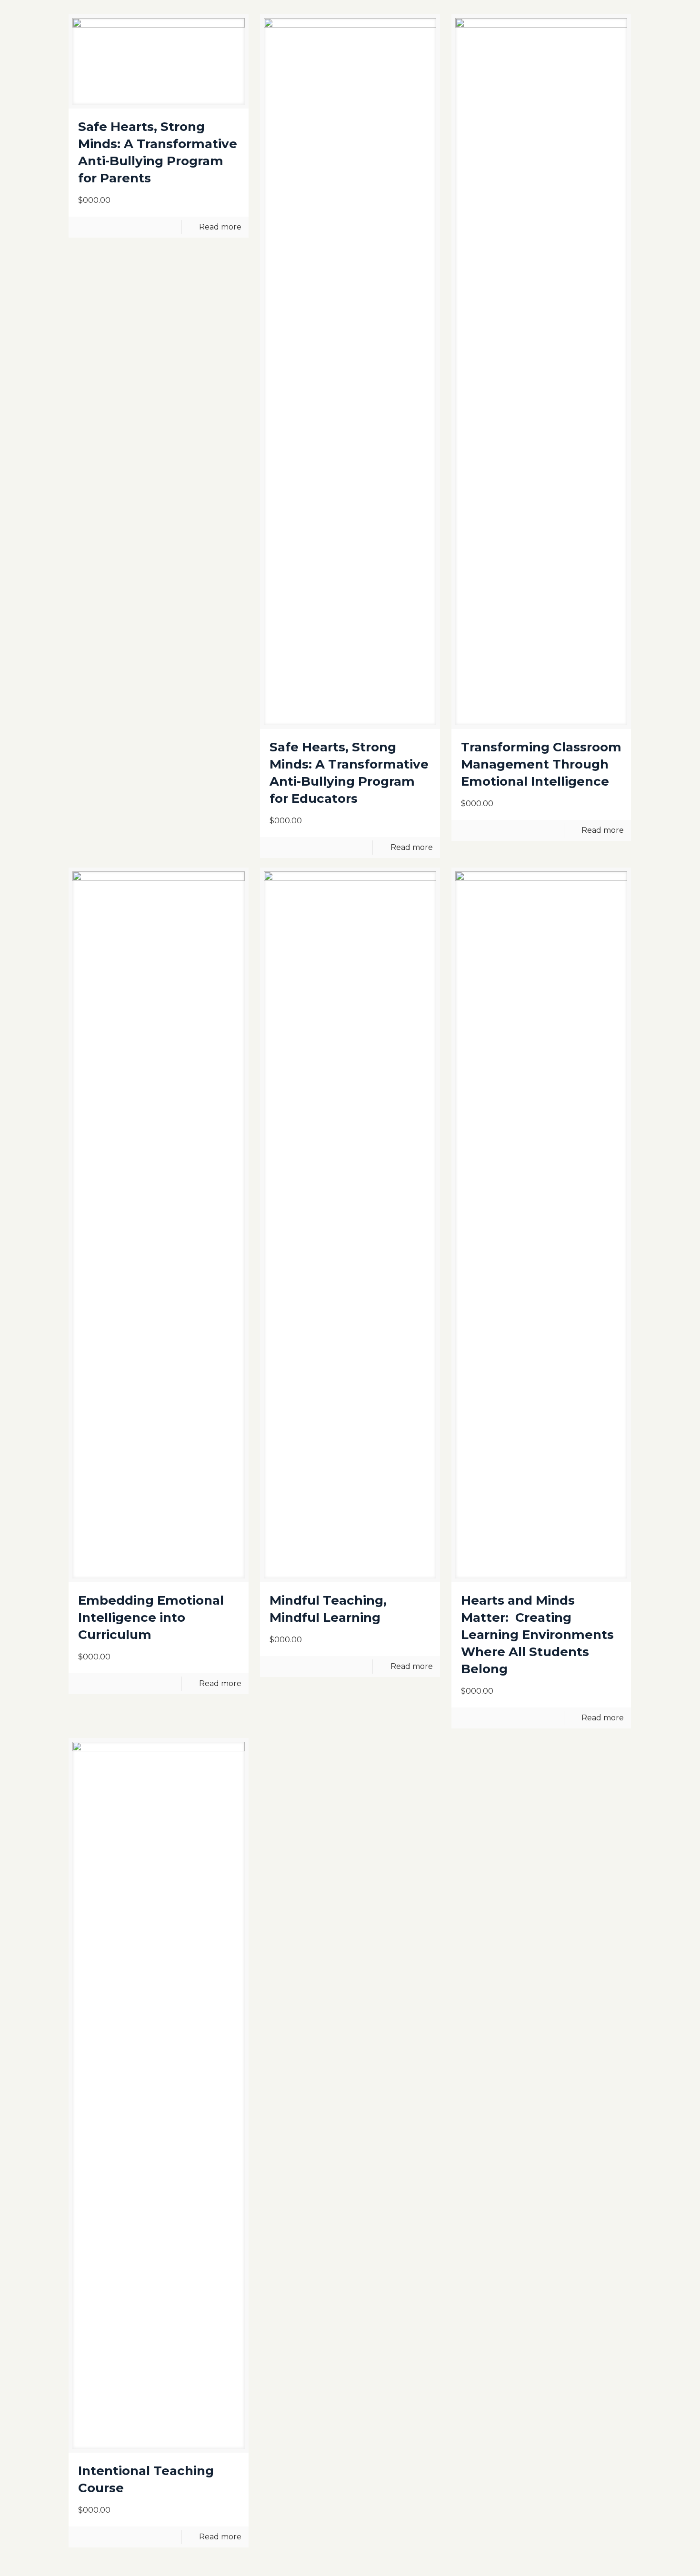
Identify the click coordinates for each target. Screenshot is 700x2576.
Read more (220, 227)
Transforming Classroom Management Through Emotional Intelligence (541, 764)
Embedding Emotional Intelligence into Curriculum (151, 1617)
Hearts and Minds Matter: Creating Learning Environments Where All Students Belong (537, 1635)
